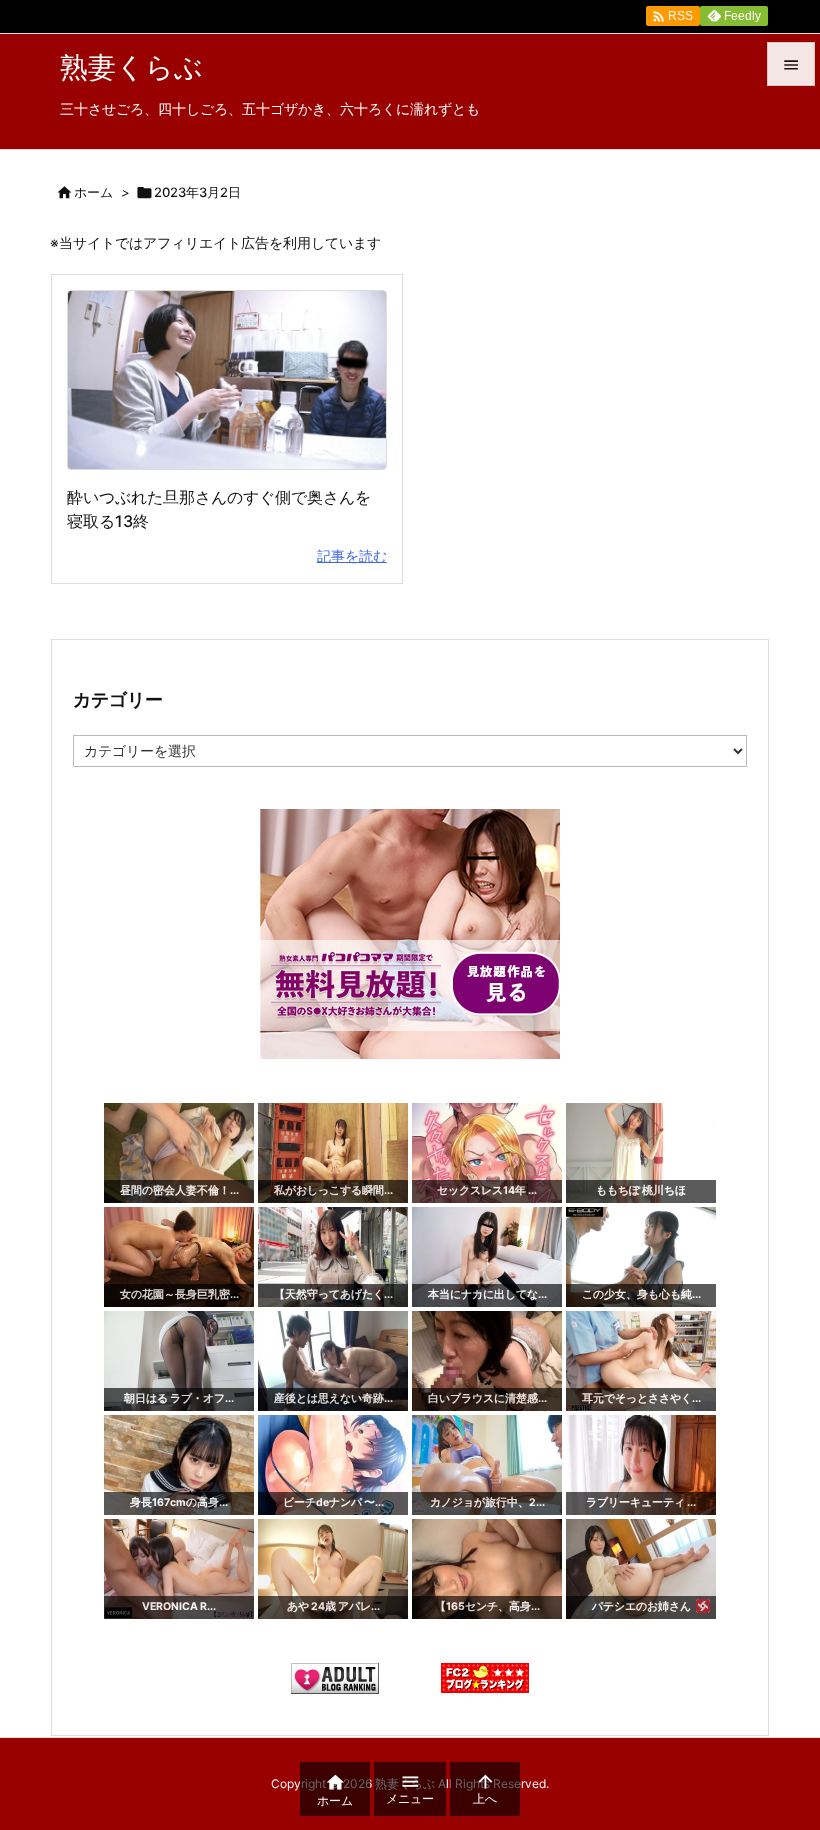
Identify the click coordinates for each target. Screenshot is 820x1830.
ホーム (93, 192)
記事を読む (352, 555)
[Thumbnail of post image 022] (227, 380)
